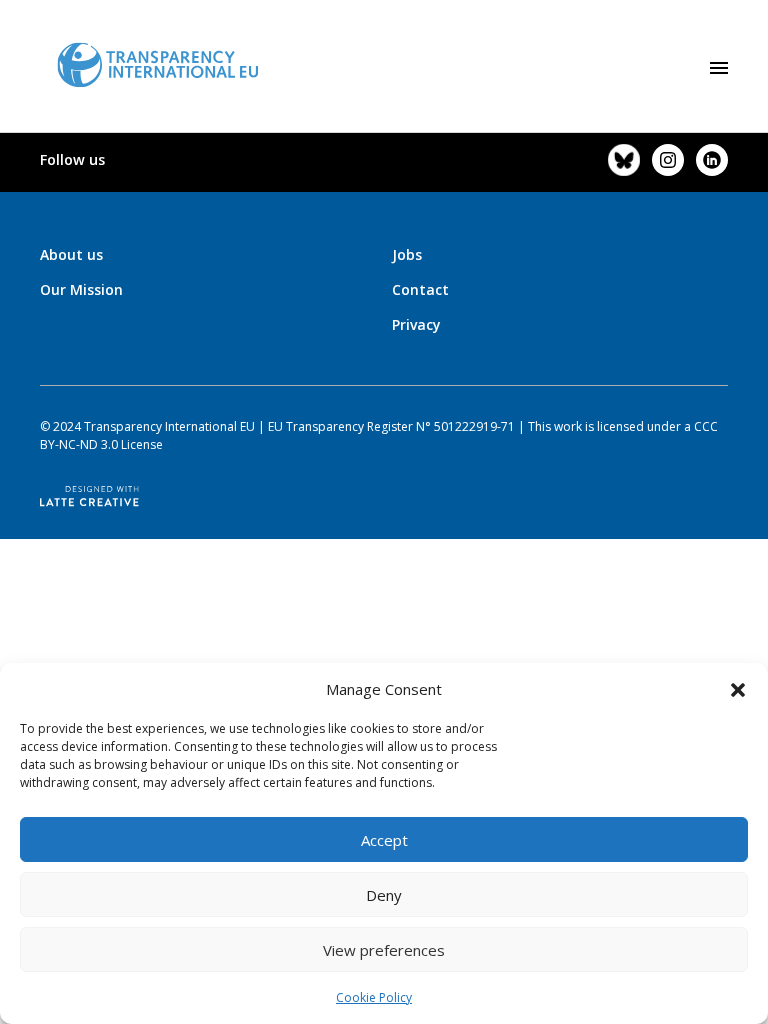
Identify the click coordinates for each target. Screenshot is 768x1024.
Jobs (407, 254)
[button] (738, 689)
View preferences (384, 950)
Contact (420, 289)
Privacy (416, 324)
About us (71, 254)
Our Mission (81, 289)
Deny (384, 895)
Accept (384, 840)
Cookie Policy (374, 997)
